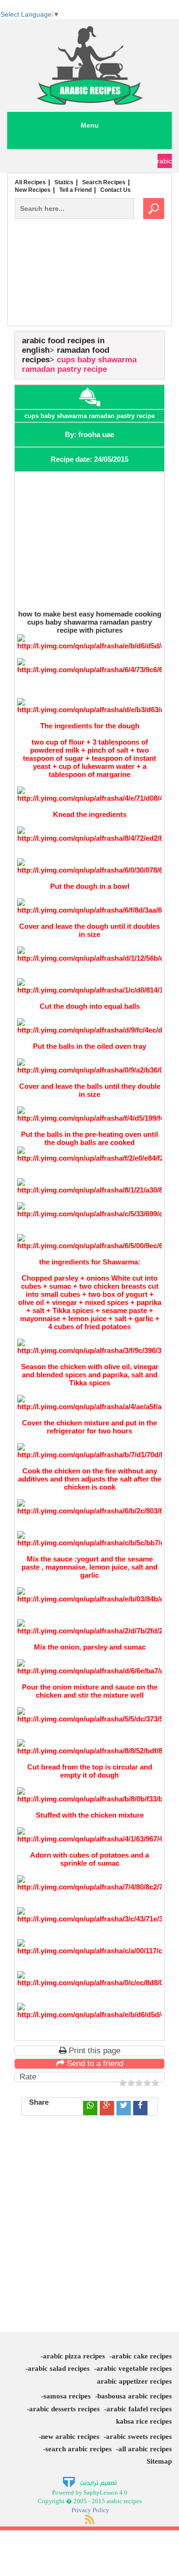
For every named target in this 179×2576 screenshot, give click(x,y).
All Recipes (30, 182)
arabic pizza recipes (74, 2356)
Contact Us (116, 190)
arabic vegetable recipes (134, 2368)
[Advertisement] (89, 292)
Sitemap (159, 2461)
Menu (90, 125)
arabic (165, 161)
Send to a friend (94, 2064)
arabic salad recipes (59, 2368)
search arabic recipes (79, 2449)
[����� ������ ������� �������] (89, 2482)
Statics (64, 182)
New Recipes (33, 190)
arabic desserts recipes (64, 2409)
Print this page (93, 2051)
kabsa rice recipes (144, 2421)
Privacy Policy (90, 2510)
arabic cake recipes (142, 2356)
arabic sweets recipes (139, 2437)
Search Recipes (104, 182)
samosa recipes (67, 2396)
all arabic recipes (145, 2449)
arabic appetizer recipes (134, 2381)
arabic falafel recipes (139, 2409)
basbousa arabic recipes (135, 2396)
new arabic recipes (70, 2437)
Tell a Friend (75, 190)
